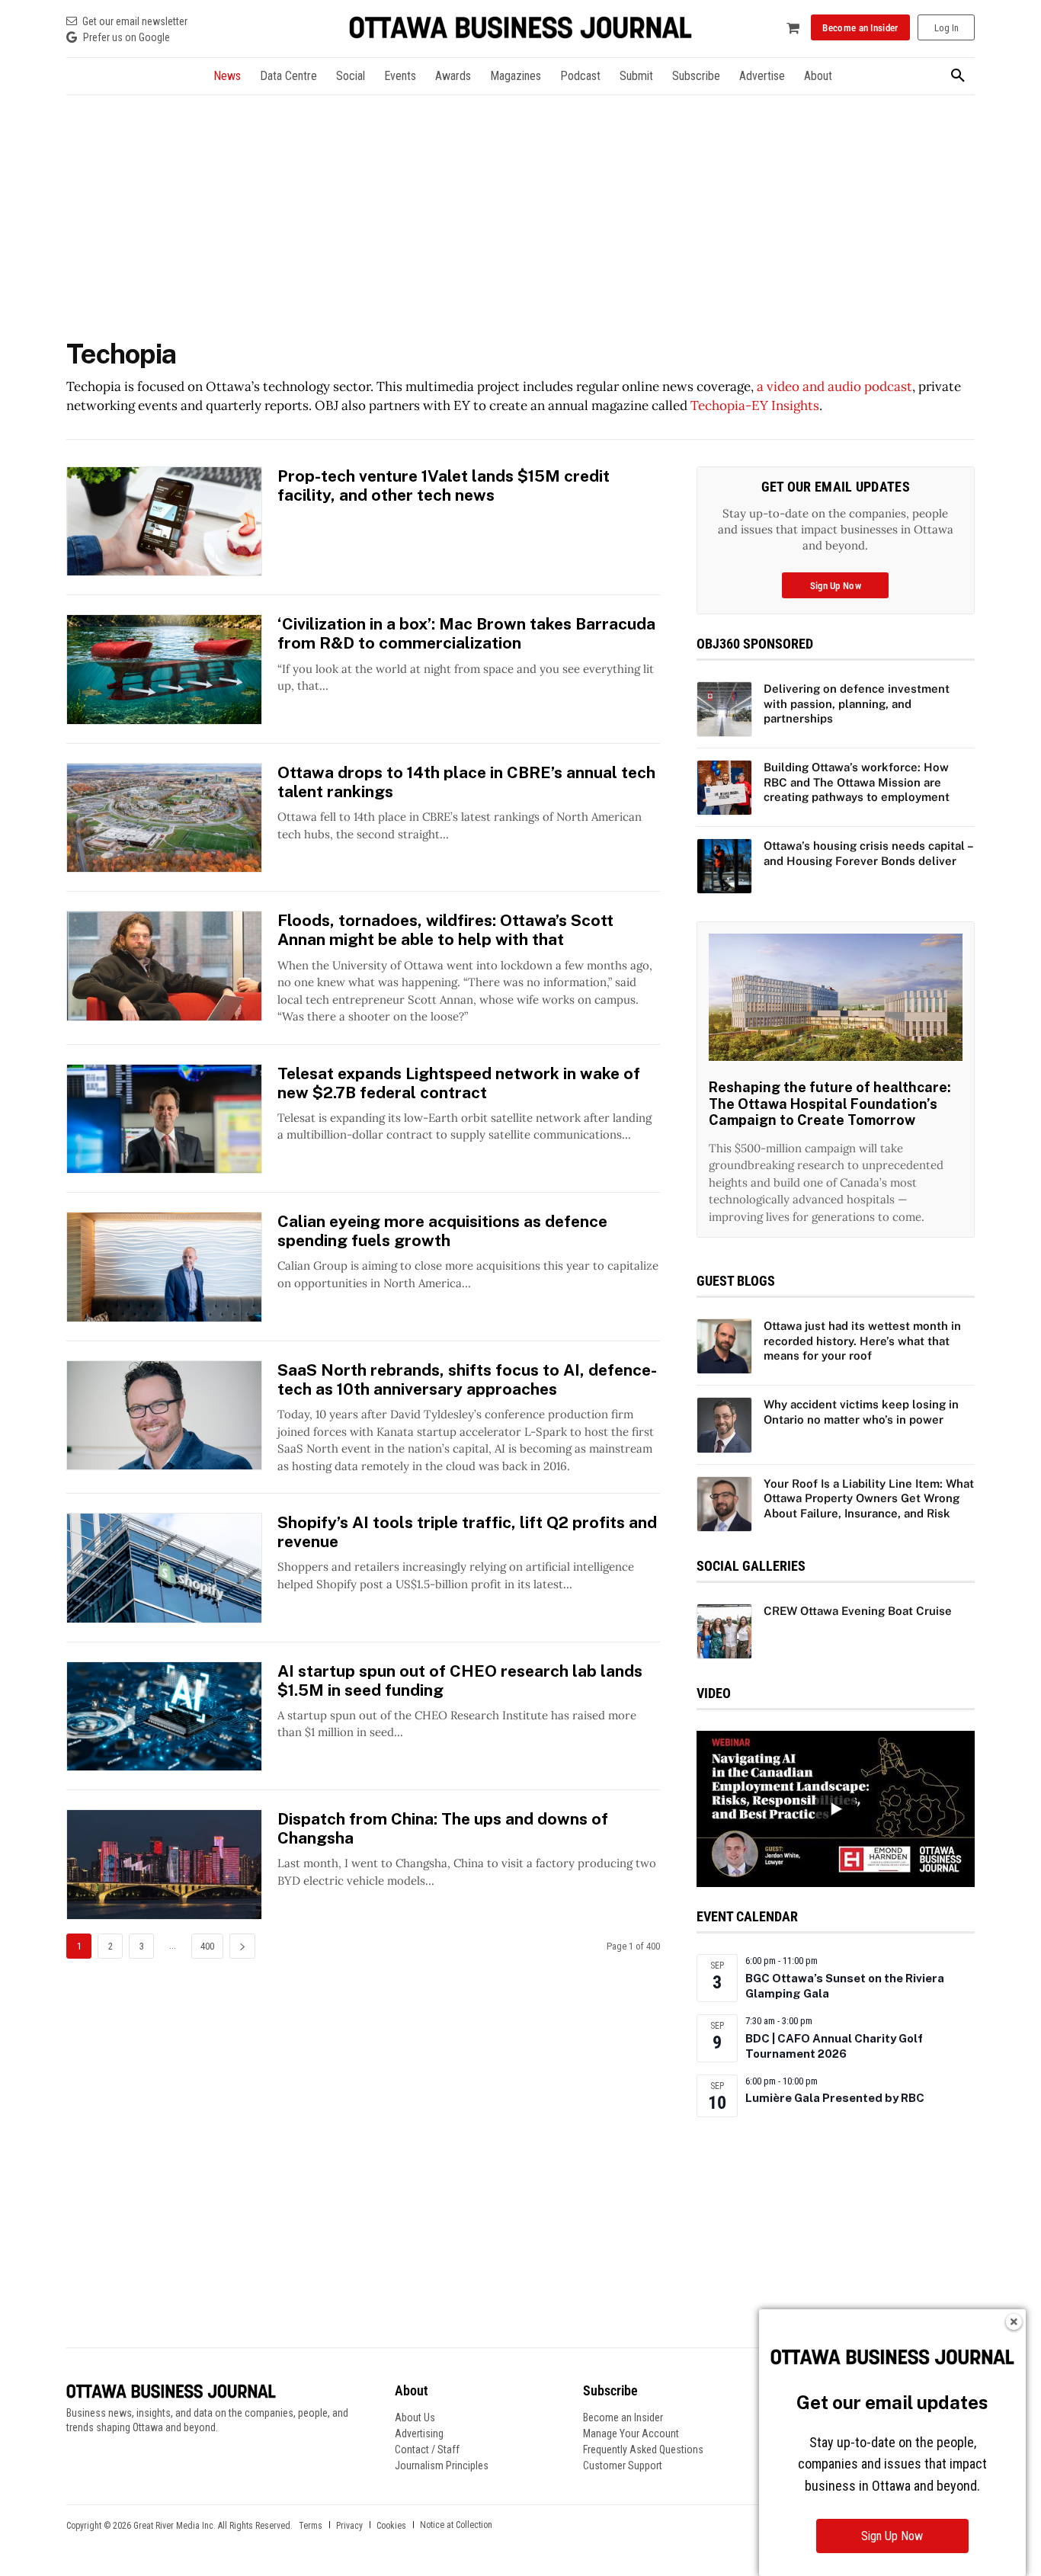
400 (207, 1946)
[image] (836, 997)
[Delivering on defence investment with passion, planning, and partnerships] (724, 709)
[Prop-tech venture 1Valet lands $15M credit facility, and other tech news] (164, 522)
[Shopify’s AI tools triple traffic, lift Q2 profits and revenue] (164, 1568)
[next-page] (242, 1946)
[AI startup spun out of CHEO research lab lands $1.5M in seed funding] (164, 1717)
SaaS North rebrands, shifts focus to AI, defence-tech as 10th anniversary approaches (467, 1379)
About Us (415, 2417)
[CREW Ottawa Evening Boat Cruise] (724, 1631)
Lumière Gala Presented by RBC (835, 2098)
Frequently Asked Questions (643, 2449)
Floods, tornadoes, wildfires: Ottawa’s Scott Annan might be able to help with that (445, 930)
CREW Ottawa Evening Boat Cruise (858, 1611)
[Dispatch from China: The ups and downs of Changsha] (164, 1865)
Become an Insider (623, 2417)
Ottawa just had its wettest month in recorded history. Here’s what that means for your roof (862, 1341)
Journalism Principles (442, 2465)
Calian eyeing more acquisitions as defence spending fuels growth (442, 1231)
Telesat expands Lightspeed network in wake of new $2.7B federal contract (459, 1083)
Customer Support (623, 2465)
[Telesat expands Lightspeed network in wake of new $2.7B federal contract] (164, 1119)
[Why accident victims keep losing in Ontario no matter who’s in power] (724, 1425)
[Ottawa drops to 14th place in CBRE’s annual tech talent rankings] (164, 818)
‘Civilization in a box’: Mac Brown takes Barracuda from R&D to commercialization (466, 633)
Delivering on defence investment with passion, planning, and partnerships (857, 703)
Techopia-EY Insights (755, 405)
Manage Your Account (631, 2433)
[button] (958, 76)
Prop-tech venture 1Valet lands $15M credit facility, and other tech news (444, 485)
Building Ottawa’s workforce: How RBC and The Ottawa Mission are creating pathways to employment (857, 782)
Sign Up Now (892, 2536)
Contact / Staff (427, 2449)
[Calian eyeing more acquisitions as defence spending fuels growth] (164, 1267)
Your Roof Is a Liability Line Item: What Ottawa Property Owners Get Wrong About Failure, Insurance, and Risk (869, 1498)
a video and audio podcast (834, 386)
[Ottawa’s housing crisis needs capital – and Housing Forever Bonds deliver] (724, 866)
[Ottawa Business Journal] (520, 28)
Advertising (419, 2433)
